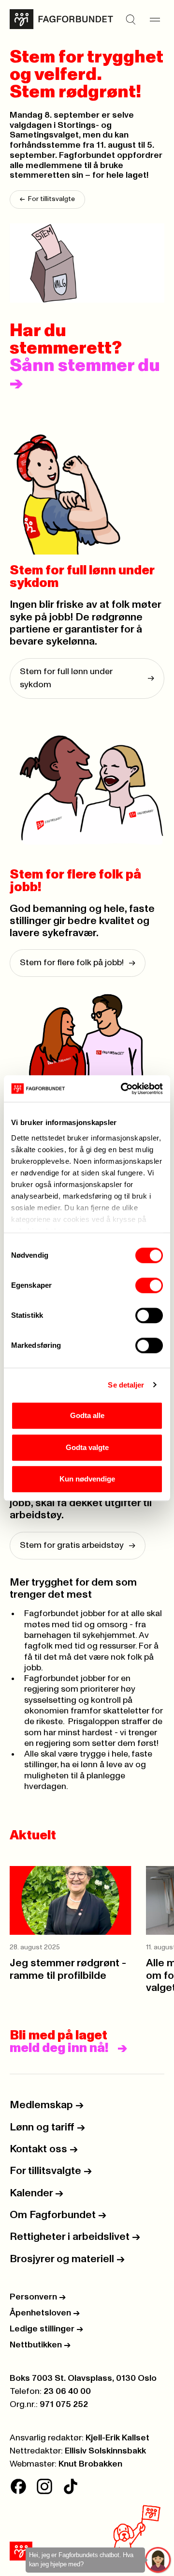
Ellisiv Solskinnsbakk (105, 2451)
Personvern (38, 2297)
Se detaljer (126, 1385)
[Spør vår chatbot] (158, 2560)
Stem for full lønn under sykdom (87, 678)
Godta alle (87, 1415)
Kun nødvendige (87, 1479)
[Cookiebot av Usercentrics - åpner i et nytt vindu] (123, 1089)
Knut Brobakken (90, 2464)
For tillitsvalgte (47, 199)
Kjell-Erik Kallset (117, 2438)
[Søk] (130, 19)
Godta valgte (87, 1447)
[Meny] (155, 19)
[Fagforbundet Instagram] (44, 2486)
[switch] (149, 1285)
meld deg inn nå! (59, 2048)
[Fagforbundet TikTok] (71, 2486)
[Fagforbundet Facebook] (18, 2486)
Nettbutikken (40, 2345)
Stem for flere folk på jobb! (78, 963)
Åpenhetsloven (45, 2313)
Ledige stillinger (46, 2329)
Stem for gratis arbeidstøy (78, 1545)
